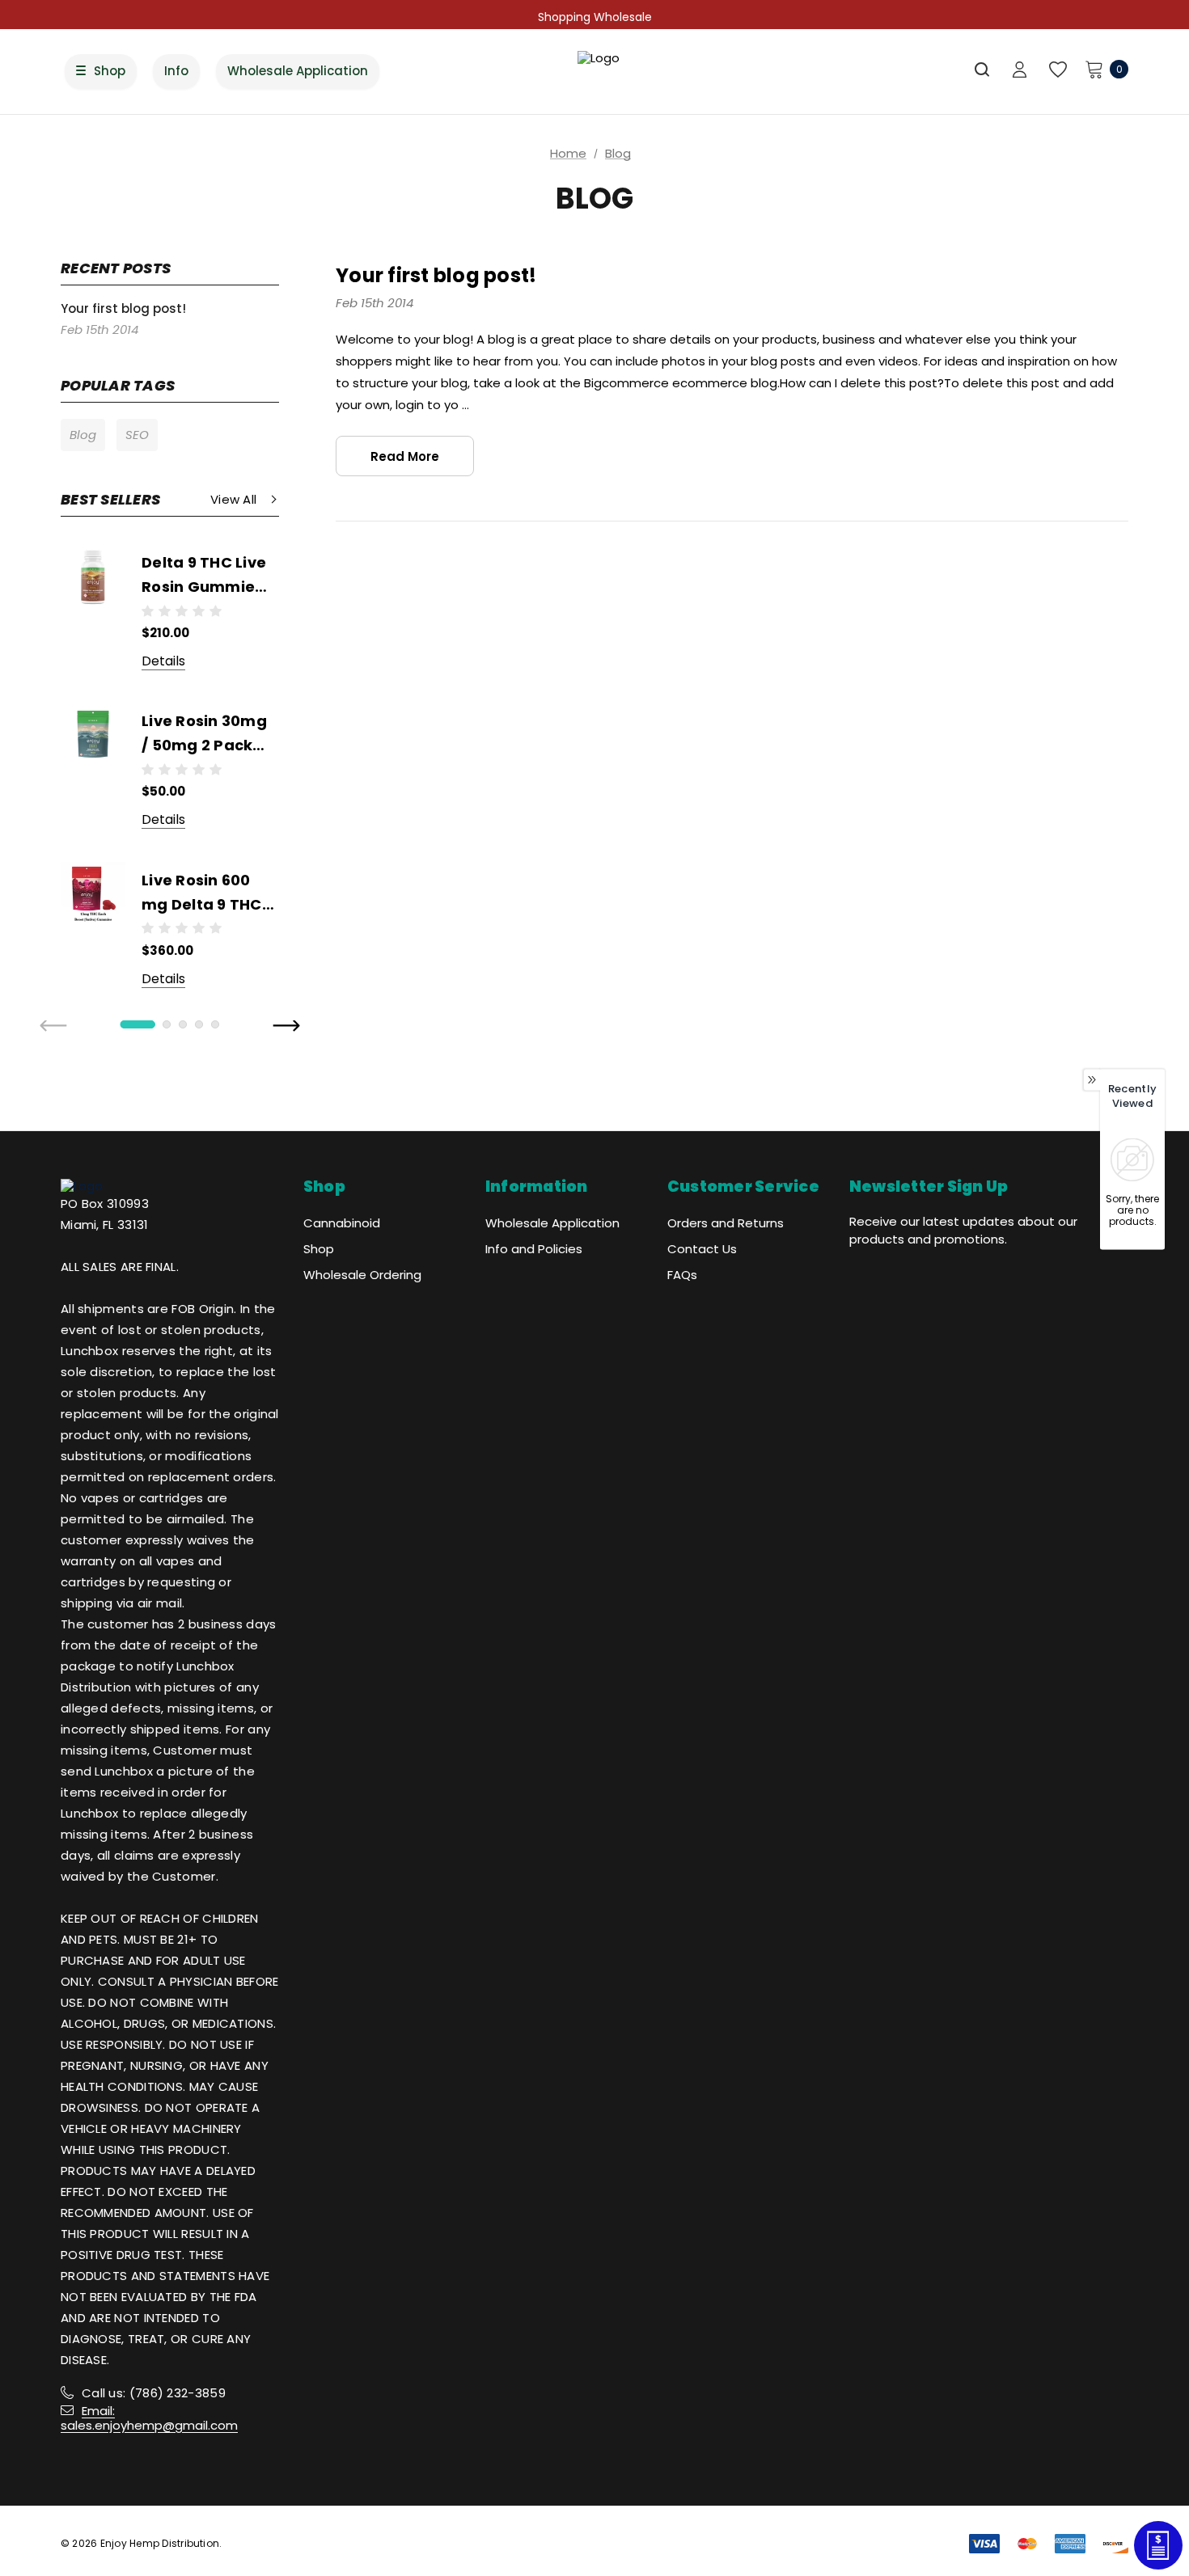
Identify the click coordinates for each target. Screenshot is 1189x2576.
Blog (83, 435)
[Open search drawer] (983, 70)
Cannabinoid (342, 1223)
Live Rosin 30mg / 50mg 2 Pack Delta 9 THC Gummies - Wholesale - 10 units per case (204, 734)
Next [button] (286, 1027)
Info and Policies (534, 1249)
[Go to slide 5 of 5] (215, 1024)
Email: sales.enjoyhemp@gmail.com (149, 2418)
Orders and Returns (726, 1223)
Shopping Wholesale (595, 17)
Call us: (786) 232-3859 (154, 2393)
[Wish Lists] (1057, 70)
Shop (319, 1249)
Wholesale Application (552, 1223)
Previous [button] (54, 1027)
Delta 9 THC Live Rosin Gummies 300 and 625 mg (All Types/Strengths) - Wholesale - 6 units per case (208, 576)
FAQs (682, 1275)
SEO (137, 435)
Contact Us (702, 1249)
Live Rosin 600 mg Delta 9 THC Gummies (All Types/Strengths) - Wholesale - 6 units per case (208, 893)
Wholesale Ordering (362, 1275)
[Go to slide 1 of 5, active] (138, 1024)
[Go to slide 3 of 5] (183, 1024)
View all (233, 500)
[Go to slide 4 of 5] (199, 1024)
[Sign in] (1020, 71)
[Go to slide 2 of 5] (167, 1024)
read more (405, 456)
